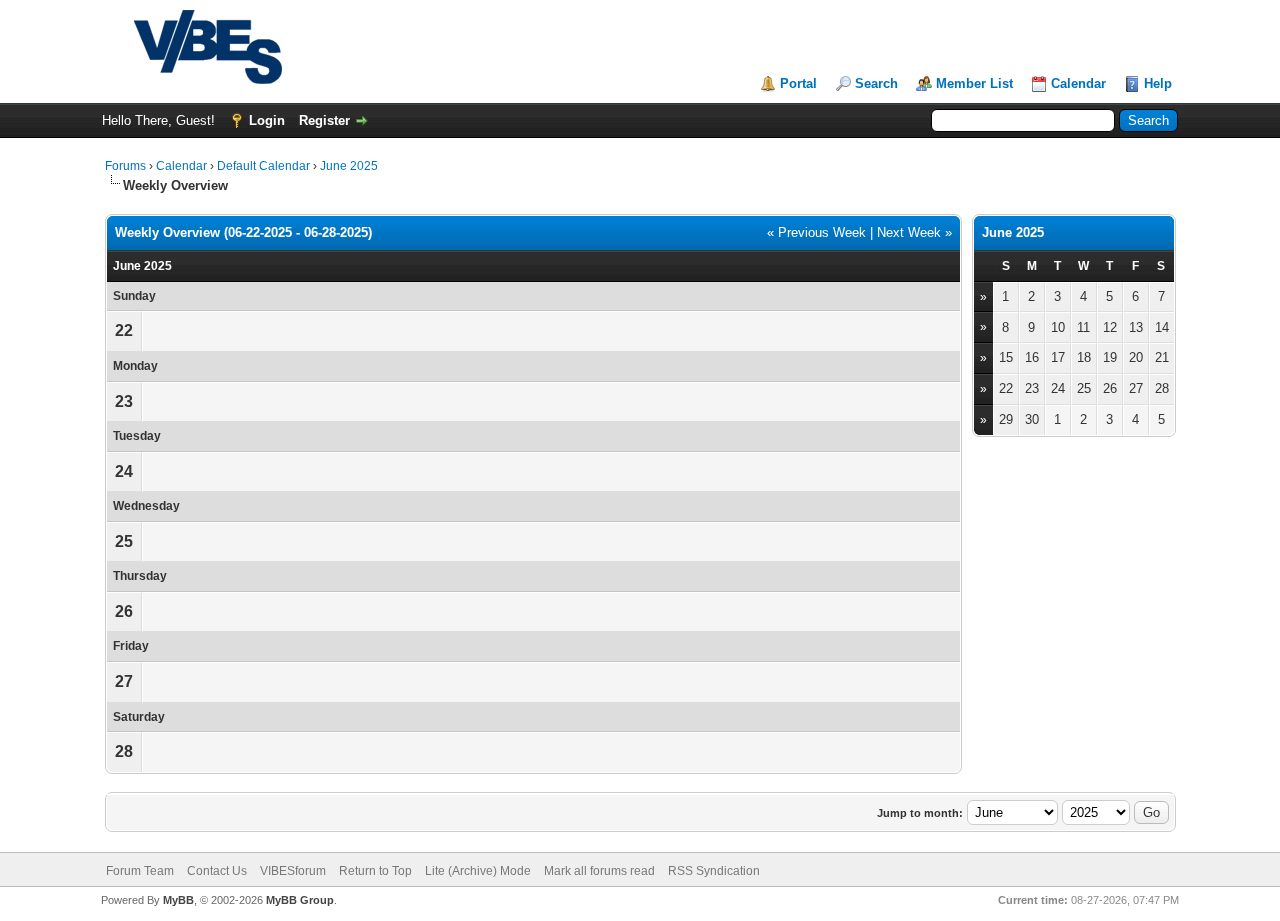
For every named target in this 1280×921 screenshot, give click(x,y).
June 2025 (349, 166)
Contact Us (217, 871)
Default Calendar (263, 166)
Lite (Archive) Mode (478, 871)
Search (876, 83)
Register (324, 120)
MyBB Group (300, 900)
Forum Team (140, 871)
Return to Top (375, 871)
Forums (125, 166)
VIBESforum (293, 871)
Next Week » (914, 232)
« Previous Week (816, 232)
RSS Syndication (714, 871)
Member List (974, 83)
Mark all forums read (599, 871)
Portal (798, 83)
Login (267, 120)
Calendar (1078, 83)
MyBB (178, 900)
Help (1158, 83)
